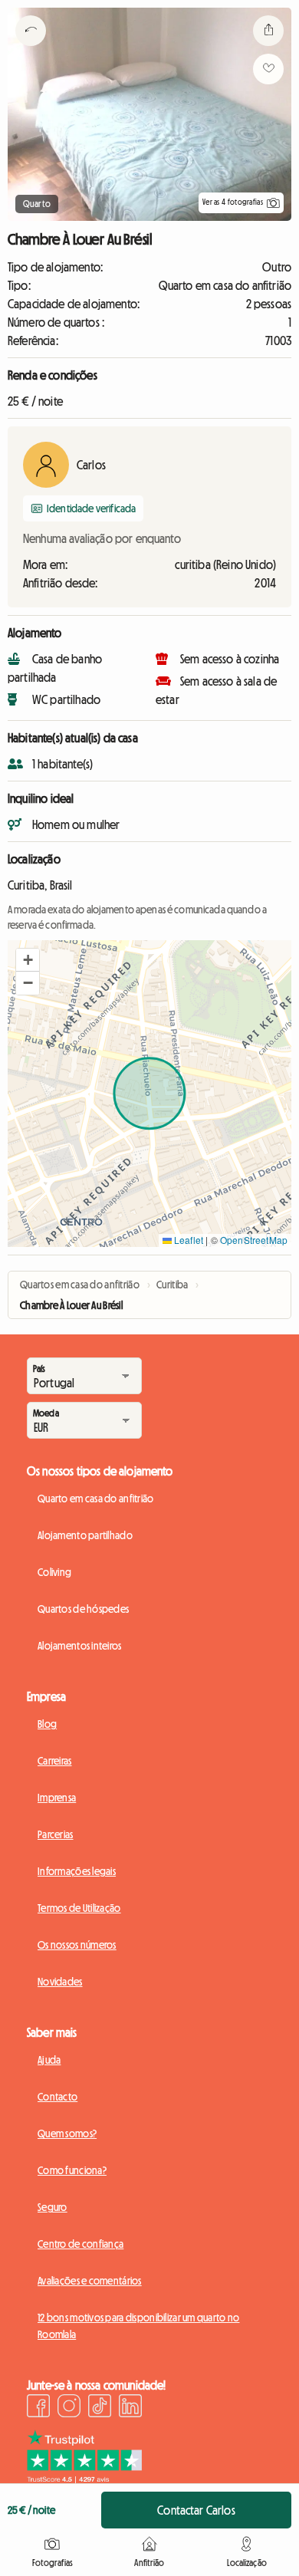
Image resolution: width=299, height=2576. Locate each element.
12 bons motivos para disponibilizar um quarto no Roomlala (138, 2326)
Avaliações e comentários (90, 2281)
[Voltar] (31, 50)
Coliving (54, 1572)
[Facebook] (38, 2408)
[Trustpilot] (84, 2479)
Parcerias (56, 1834)
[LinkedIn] (130, 2408)
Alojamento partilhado (85, 1535)
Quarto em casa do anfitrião (96, 1499)
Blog (47, 1724)
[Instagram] (69, 2408)
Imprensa (57, 1798)
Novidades (60, 1982)
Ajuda (49, 2060)
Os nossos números (77, 1945)
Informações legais (77, 1871)
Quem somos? (67, 2134)
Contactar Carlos (196, 2510)
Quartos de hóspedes (83, 1609)
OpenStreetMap (254, 1240)
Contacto (58, 2097)
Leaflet (187, 1240)
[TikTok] (100, 2408)
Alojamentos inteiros (80, 1646)
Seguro (53, 2207)
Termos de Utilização (79, 1908)
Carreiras (55, 1761)
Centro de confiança (80, 2244)
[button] (28, 960)
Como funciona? (72, 2170)
